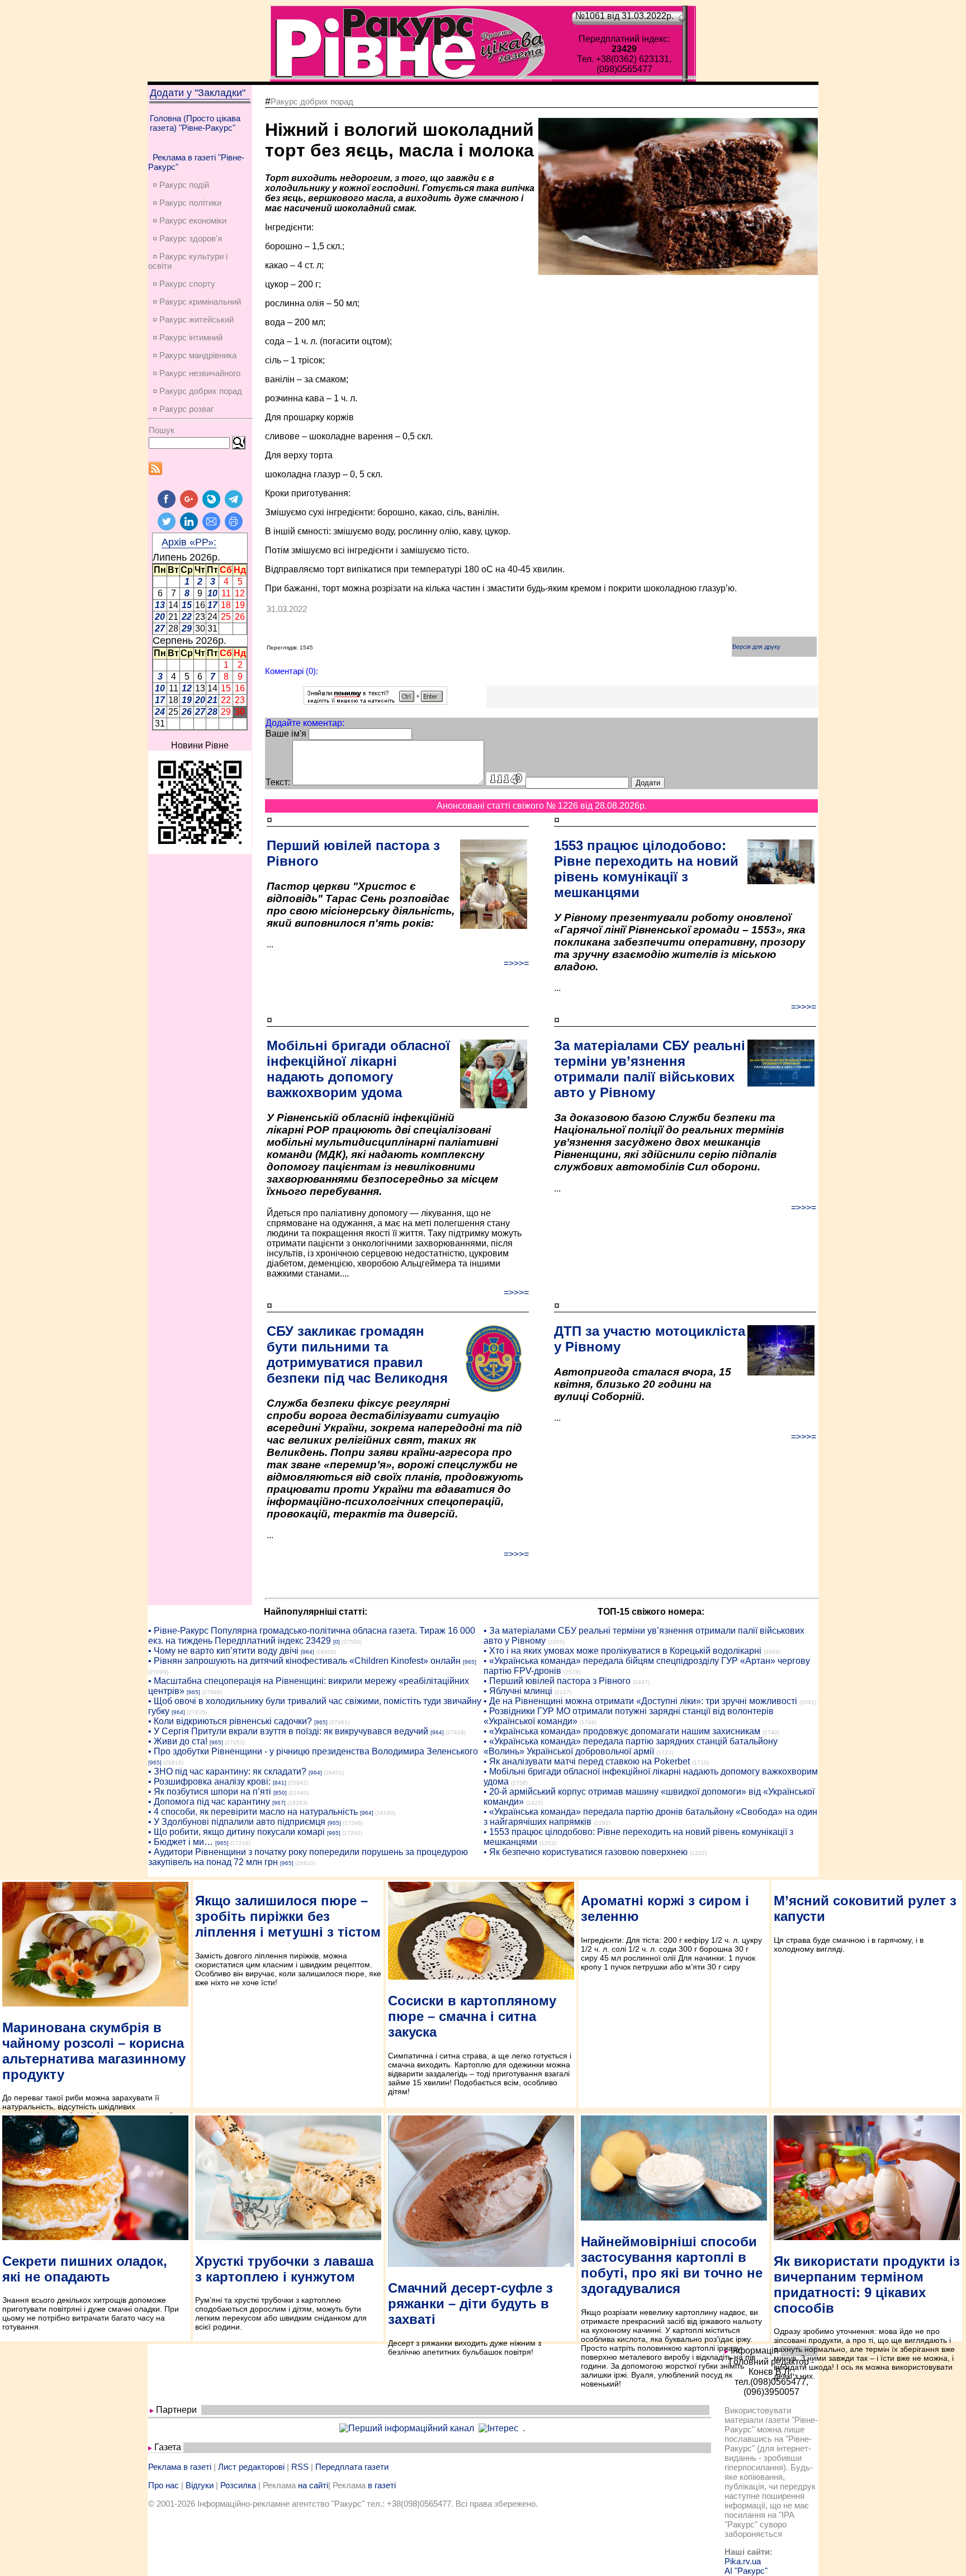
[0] (337, 1642)
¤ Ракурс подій (181, 185)
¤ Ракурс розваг (183, 409)
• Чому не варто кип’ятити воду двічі (223, 1651)
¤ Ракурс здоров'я (187, 238)
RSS (300, 2467)
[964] (307, 1652)
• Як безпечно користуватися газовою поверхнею (586, 1852)
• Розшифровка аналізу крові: (209, 1782)
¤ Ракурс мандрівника (195, 355)
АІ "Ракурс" (746, 2571)
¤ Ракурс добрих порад (197, 391)
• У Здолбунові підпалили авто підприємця (237, 1822)
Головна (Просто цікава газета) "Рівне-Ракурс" (195, 123)
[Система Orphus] (375, 702)
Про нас (164, 2485)
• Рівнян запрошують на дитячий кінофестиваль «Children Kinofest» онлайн (304, 1661)
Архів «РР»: (189, 542)
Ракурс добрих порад (312, 101)
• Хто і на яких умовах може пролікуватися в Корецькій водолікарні (622, 1651)
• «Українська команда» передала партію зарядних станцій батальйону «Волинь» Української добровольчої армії (631, 1746)
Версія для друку (756, 647)
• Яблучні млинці (518, 1691)
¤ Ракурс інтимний (188, 337)
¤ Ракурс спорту (184, 284)
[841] (280, 1783)
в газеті (382, 2485)
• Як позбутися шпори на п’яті (210, 1792)
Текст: (278, 782)
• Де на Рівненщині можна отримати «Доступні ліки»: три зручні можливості (640, 1701)
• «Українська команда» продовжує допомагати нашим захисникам (622, 1731)
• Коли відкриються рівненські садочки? (230, 1721)
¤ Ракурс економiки (190, 220)
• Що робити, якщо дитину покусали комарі (236, 1832)
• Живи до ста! (178, 1741)
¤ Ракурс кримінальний (197, 302)
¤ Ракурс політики (187, 203)
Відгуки (200, 2485)
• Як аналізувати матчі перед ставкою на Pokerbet (587, 1761)
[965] (470, 1662)
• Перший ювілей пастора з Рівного (557, 1681)
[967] (279, 1803)
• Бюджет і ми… (181, 1842)
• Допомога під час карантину (209, 1802)
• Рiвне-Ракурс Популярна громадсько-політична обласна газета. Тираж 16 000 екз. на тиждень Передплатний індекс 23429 (312, 1636)
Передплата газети (352, 2467)
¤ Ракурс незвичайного (196, 373)
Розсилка (238, 2485)
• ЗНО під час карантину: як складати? (227, 1771)
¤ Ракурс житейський (193, 319)
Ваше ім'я (286, 734)
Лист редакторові (251, 2467)
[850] (280, 1793)
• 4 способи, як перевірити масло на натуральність (253, 1812)
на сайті (313, 2485)
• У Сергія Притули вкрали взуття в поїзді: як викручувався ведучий (288, 1731)
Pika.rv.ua (743, 2561)
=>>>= (516, 963)
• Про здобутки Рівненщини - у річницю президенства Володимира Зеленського (313, 1751)
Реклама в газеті (180, 2467)
